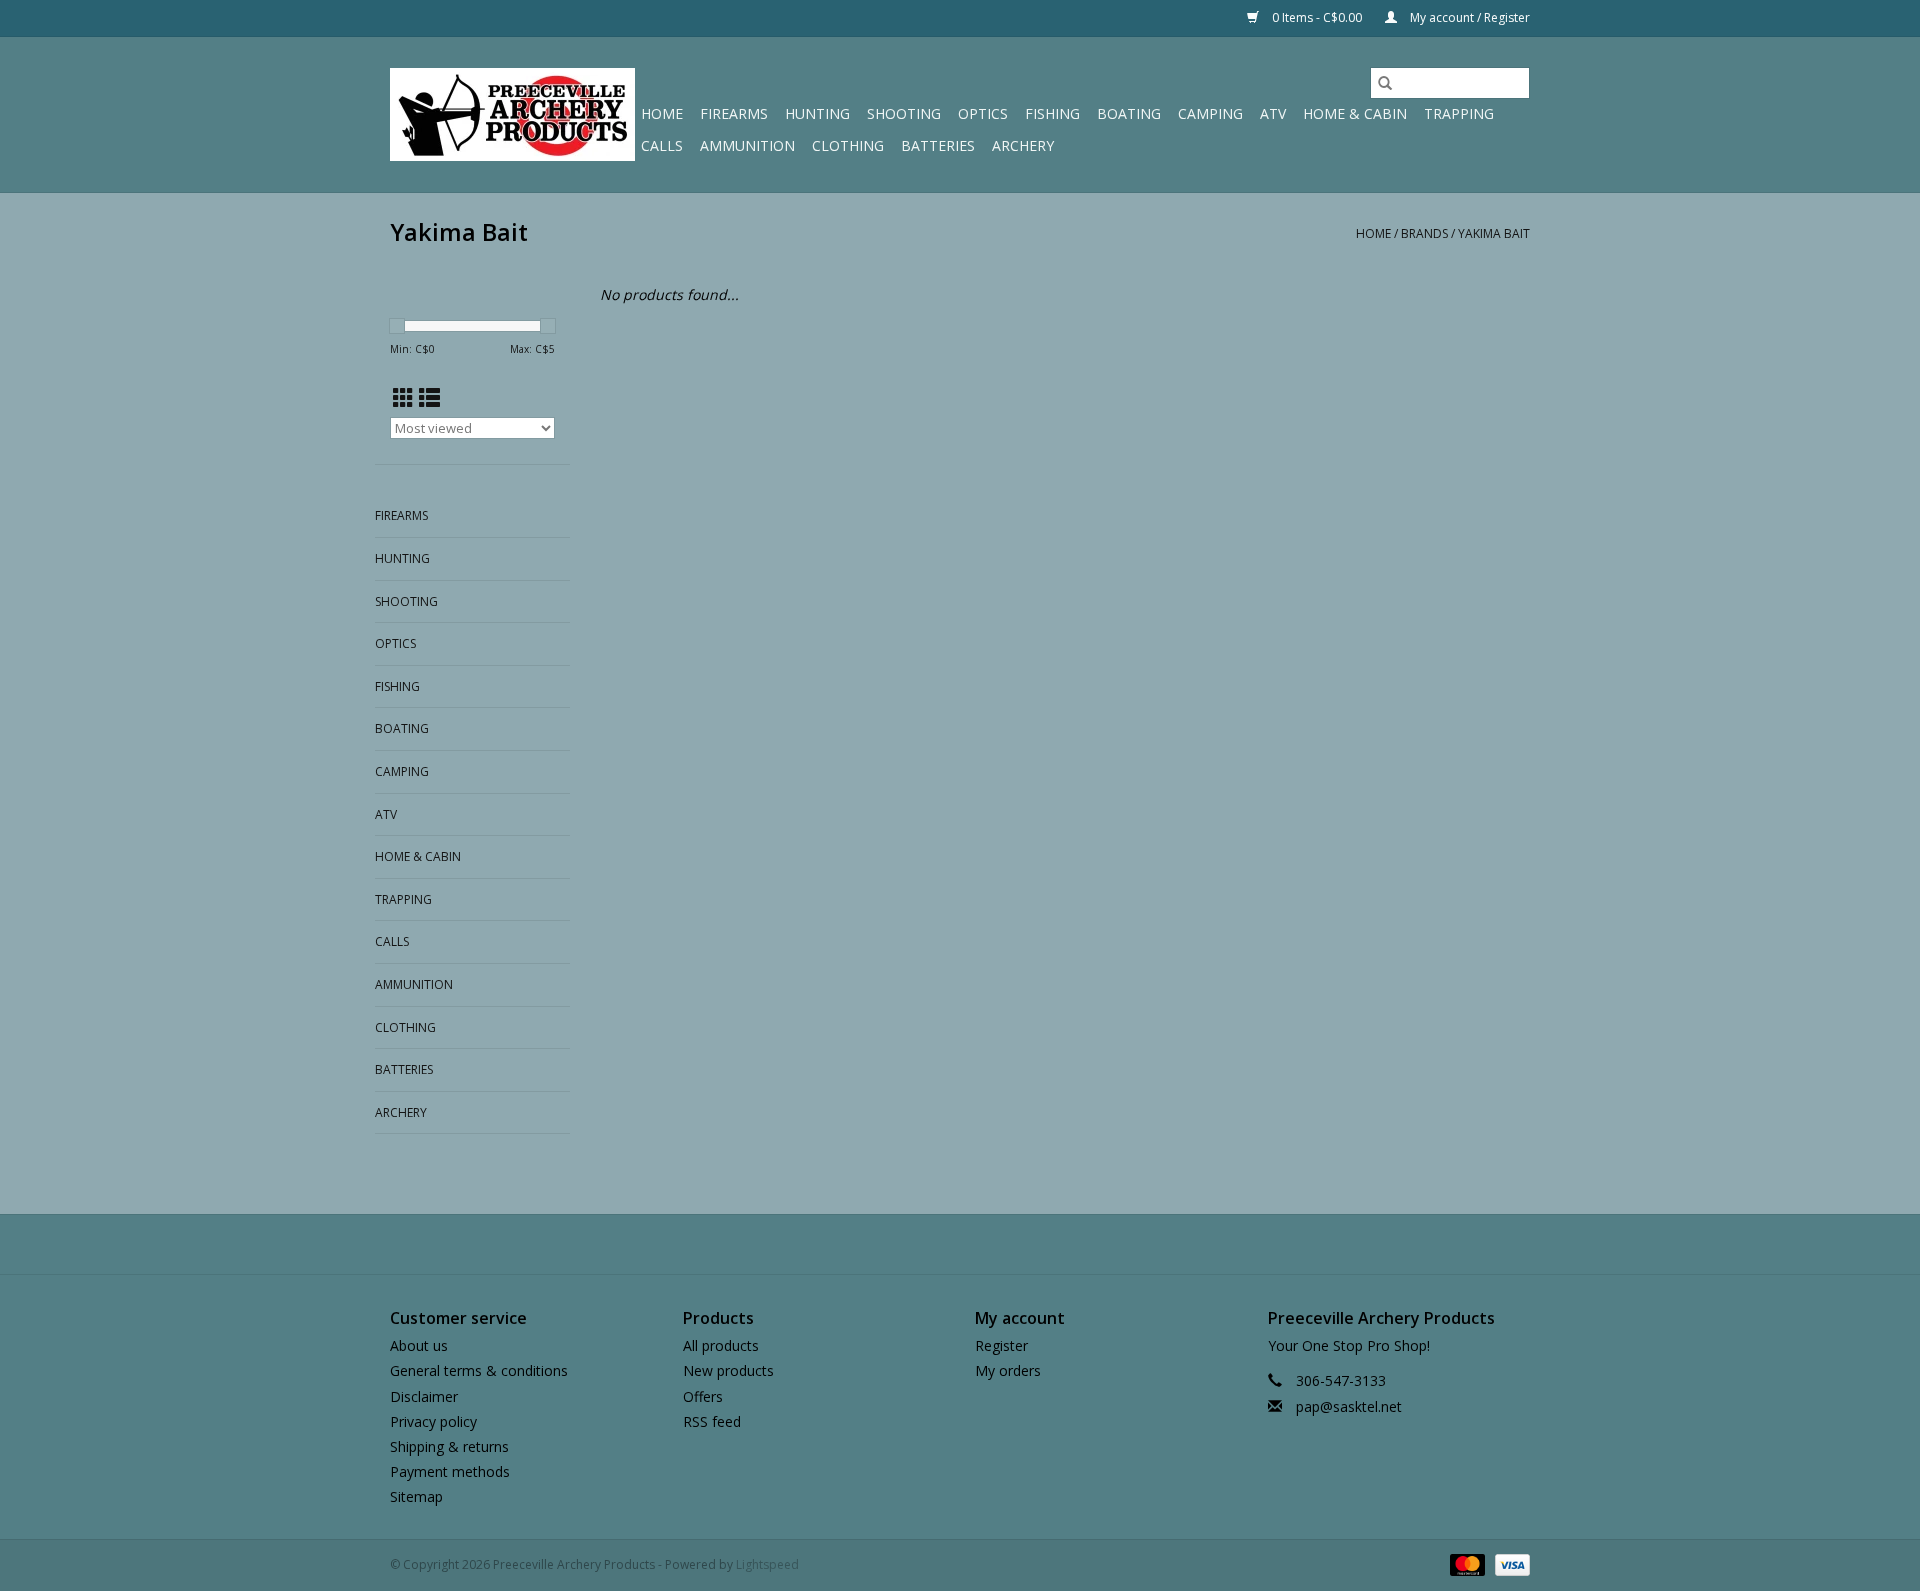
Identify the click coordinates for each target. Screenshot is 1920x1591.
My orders (1008, 1370)
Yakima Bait (1494, 233)
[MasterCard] (1465, 1564)
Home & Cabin (1355, 113)
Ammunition (747, 145)
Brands (1424, 233)
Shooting (904, 113)
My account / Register (1468, 17)
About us (419, 1345)
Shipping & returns (449, 1446)
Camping (1210, 113)
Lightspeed (767, 1564)
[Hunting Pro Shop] (512, 114)
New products (728, 1370)
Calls (662, 145)
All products (721, 1345)
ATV (1273, 113)
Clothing (848, 145)
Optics (983, 113)
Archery (1023, 145)
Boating (1129, 113)
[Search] (1385, 83)
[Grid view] (403, 398)
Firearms (734, 113)
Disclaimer (424, 1396)
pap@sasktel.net (1349, 1406)
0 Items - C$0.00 (1317, 17)
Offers (703, 1396)
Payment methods (450, 1471)
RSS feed (712, 1421)
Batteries (938, 145)
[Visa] (1509, 1564)
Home (662, 113)
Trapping (1459, 113)
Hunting (817, 113)
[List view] (429, 398)
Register (1001, 1345)
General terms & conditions (479, 1370)
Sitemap (416, 1496)
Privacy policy (433, 1421)
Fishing (1052, 113)
